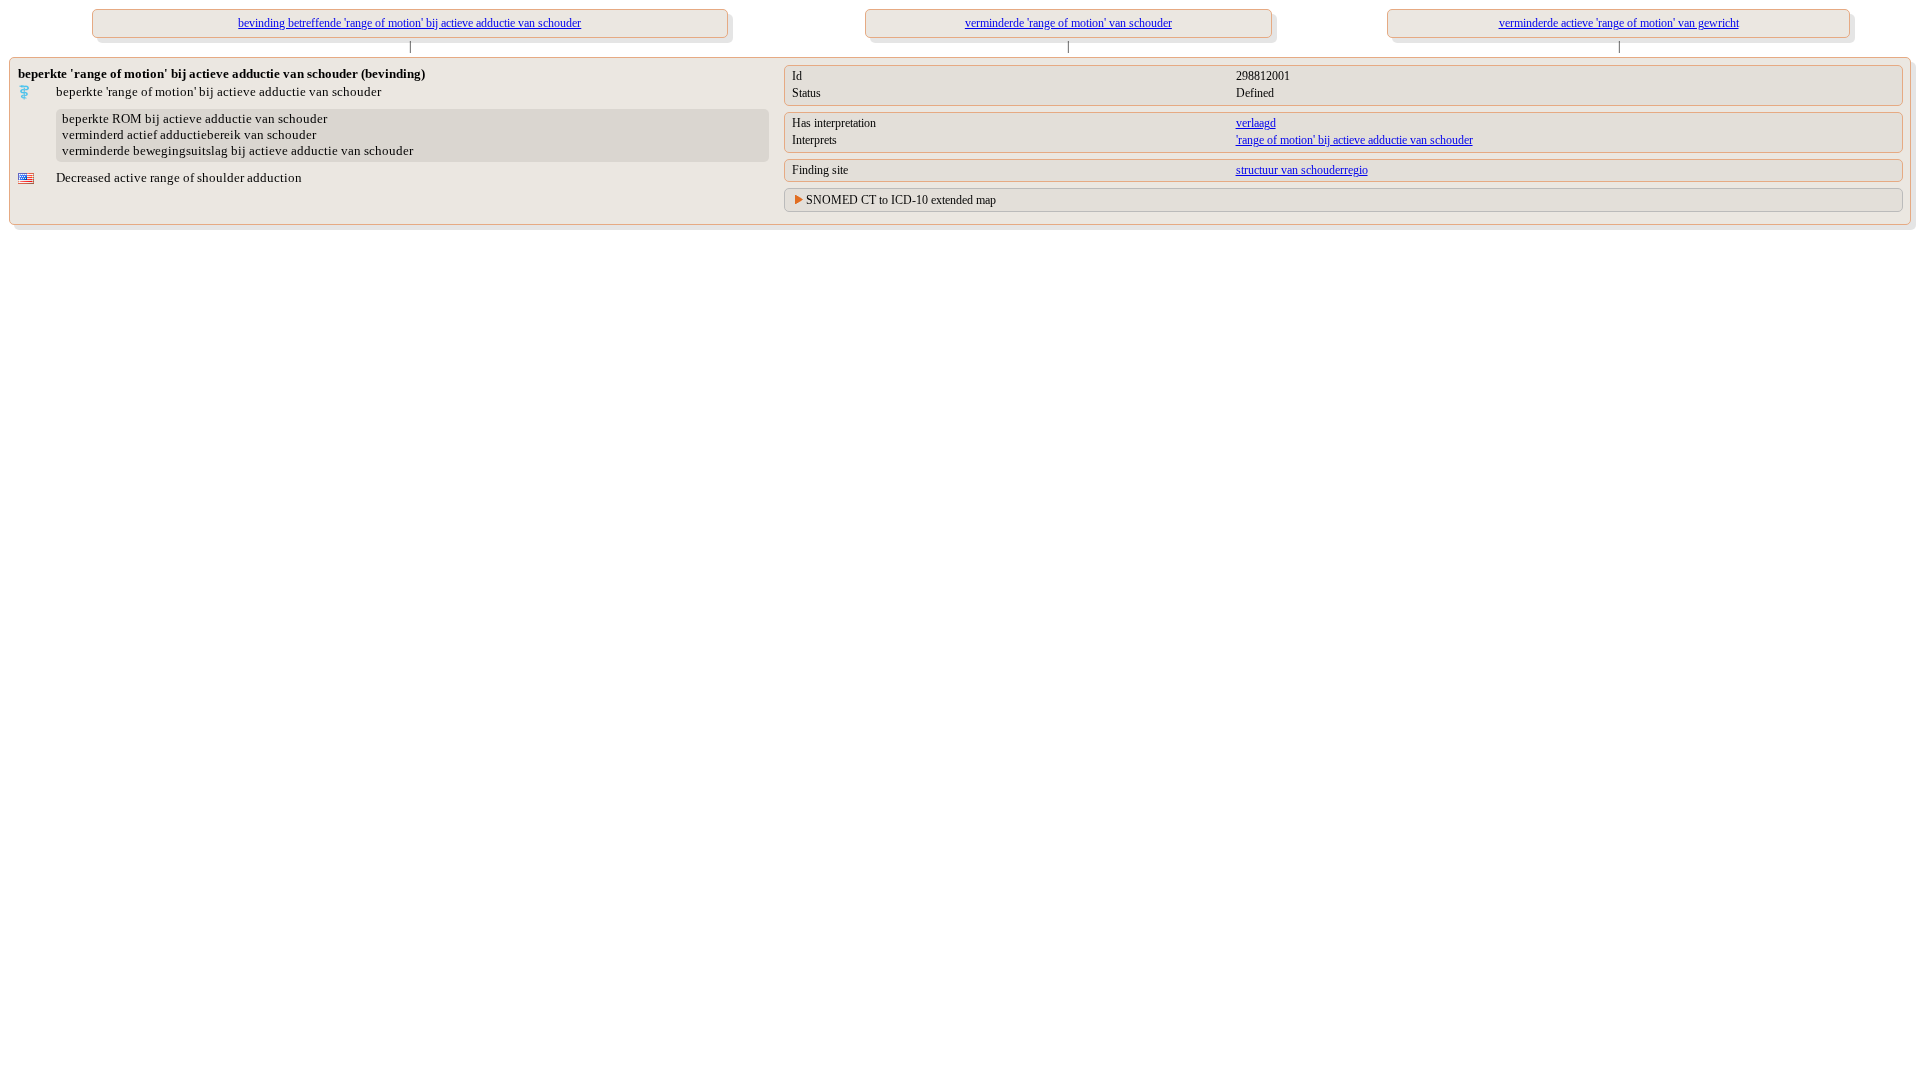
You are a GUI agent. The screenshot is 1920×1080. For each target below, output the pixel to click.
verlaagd (1256, 123)
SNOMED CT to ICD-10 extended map (901, 200)
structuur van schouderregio (1302, 170)
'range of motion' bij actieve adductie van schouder (1354, 140)
